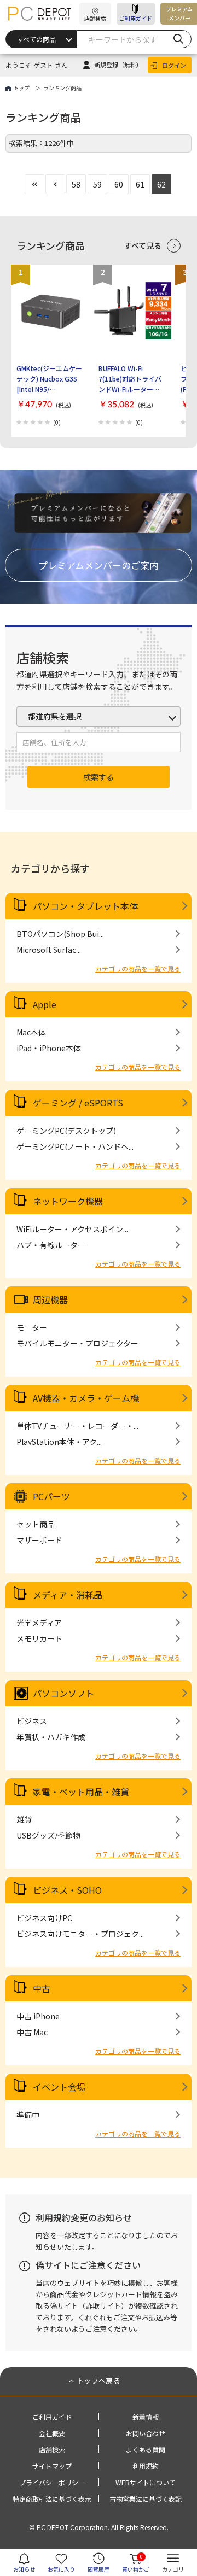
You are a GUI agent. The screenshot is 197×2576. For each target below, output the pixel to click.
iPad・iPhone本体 (49, 1048)
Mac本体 (31, 1032)
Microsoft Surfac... (49, 950)
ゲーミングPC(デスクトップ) (66, 1131)
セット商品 (36, 1524)
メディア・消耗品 (68, 1595)
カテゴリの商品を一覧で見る (138, 968)
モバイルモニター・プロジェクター (77, 1343)
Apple (45, 1004)
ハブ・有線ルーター (51, 1245)
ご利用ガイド (136, 18)
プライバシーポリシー (52, 2482)
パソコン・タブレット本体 (85, 906)
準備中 (28, 2115)
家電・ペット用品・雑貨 (81, 1792)
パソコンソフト (63, 1693)
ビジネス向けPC (44, 1918)
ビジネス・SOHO (67, 1890)
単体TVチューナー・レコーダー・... (77, 1426)
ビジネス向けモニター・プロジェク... (80, 1934)
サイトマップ (52, 2466)
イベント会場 (59, 2087)
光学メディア (39, 1623)
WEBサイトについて (146, 2482)
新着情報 (146, 2417)
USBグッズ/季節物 (48, 1835)
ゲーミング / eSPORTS (78, 1103)
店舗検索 (52, 2449)
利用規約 (146, 2466)
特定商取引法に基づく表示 (52, 2499)
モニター (32, 1327)
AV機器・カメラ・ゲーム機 (86, 1398)
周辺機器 (50, 1299)
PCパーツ (51, 1496)
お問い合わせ (146, 2433)
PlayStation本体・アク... (59, 1442)
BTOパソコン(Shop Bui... (60, 934)
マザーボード (39, 1540)
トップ (21, 88)
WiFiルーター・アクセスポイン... (72, 1229)
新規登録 (118, 65)
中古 (42, 1988)
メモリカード (39, 1638)
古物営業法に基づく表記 (146, 2499)
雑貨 (24, 1819)
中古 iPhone (38, 2016)
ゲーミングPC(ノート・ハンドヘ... (75, 1146)
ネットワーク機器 (68, 1201)
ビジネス (32, 1721)
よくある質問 (146, 2449)
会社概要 (52, 2433)
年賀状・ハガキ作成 (51, 1737)
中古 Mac (32, 2032)
